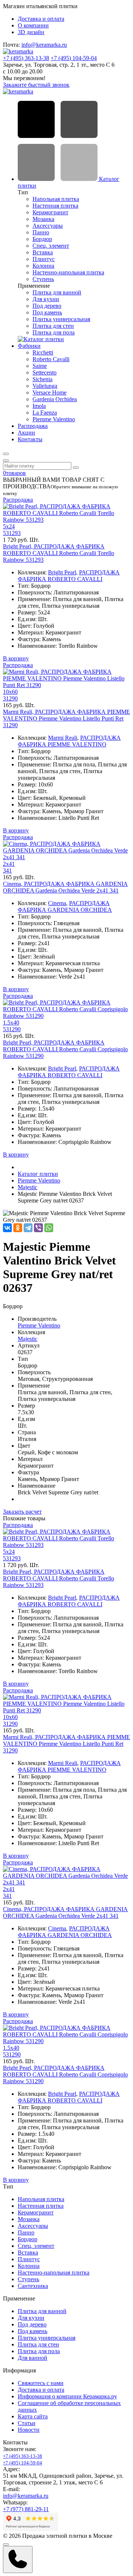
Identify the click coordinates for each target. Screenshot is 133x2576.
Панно (41, 232)
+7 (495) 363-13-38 (26, 58)
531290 (12, 1029)
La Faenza (45, 413)
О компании (33, 25)
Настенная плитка (55, 206)
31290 (10, 698)
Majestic (28, 1187)
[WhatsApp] (49, 1228)
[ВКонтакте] (7, 1228)
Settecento (45, 372)
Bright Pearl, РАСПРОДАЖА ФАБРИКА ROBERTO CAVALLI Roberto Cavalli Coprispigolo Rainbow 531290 (65, 1049)
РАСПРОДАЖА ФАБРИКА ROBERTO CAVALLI (69, 576)
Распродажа (33, 426)
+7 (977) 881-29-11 (26, 2509)
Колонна (43, 266)
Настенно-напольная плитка (68, 272)
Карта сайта (33, 2416)
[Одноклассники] (18, 1228)
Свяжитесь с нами (41, 2383)
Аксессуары (48, 226)
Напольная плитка (56, 199)
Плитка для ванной (57, 292)
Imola (39, 406)
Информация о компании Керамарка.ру (67, 2396)
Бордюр (42, 239)
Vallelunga (45, 386)
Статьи (27, 2423)
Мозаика (43, 219)
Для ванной (33, 2358)
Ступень (43, 279)
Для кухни (46, 299)
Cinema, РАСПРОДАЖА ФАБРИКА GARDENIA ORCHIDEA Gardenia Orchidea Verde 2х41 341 (65, 887)
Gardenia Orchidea (55, 399)
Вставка (43, 252)
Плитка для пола (54, 332)
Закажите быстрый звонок (36, 85)
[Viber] (38, 1228)
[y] (76, 468)
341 (7, 870)
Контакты (30, 439)
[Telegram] (28, 1228)
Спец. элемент (51, 246)
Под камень (47, 312)
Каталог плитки (38, 1174)
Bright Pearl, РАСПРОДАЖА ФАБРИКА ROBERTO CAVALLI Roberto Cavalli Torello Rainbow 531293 (59, 553)
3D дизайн (31, 32)
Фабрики (29, 346)
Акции (26, 433)
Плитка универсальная (61, 319)
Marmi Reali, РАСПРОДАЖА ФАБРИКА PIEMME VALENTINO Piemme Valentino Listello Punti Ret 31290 (66, 718)
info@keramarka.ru (44, 45)
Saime (40, 366)
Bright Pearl (62, 572)
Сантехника (33, 2286)
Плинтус (44, 259)
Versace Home (50, 392)
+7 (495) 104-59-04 (74, 58)
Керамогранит (50, 212)
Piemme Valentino (54, 419)
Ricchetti (43, 352)
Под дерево (47, 306)
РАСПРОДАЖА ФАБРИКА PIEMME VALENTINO (69, 741)
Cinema (57, 903)
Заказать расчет (22, 1512)
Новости (29, 2430)
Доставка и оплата (41, 19)
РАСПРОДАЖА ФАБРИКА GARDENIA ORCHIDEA (65, 906)
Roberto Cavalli (51, 359)
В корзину (16, 658)
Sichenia (42, 379)
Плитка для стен (53, 326)
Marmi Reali (63, 738)
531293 (12, 533)
